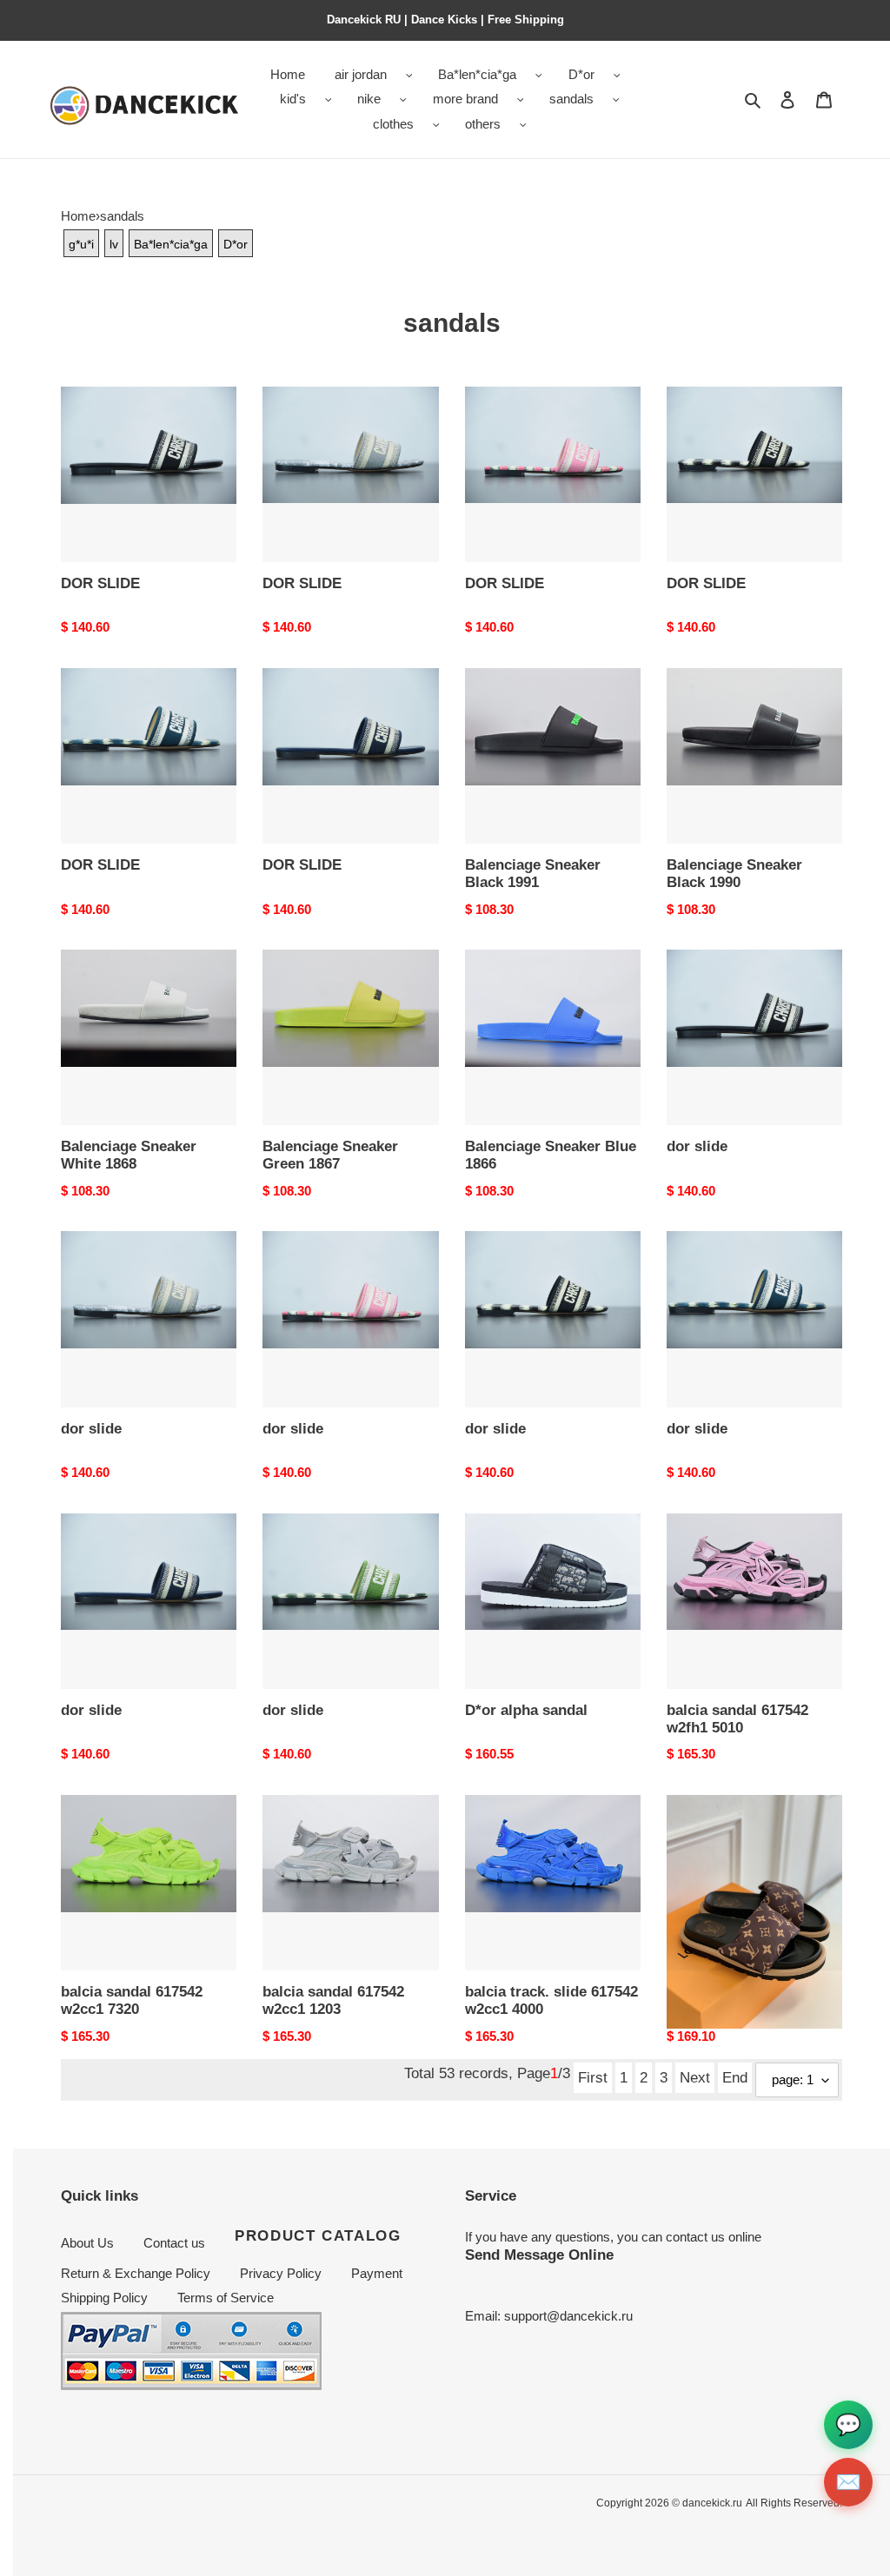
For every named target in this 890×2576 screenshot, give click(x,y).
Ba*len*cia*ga (477, 74)
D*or (581, 74)
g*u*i (81, 244)
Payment (377, 2273)
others (483, 124)
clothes (393, 124)
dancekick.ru (712, 2503)
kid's (293, 99)
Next (695, 2077)
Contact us (174, 2243)
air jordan (361, 74)
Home (78, 216)
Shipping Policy (104, 2298)
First (593, 2077)
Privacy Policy (281, 2273)
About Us (87, 2243)
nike (369, 99)
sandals (571, 99)
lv (114, 244)
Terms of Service (226, 2298)
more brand (465, 99)
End (735, 2077)
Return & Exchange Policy (136, 2273)
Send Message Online (539, 2255)
